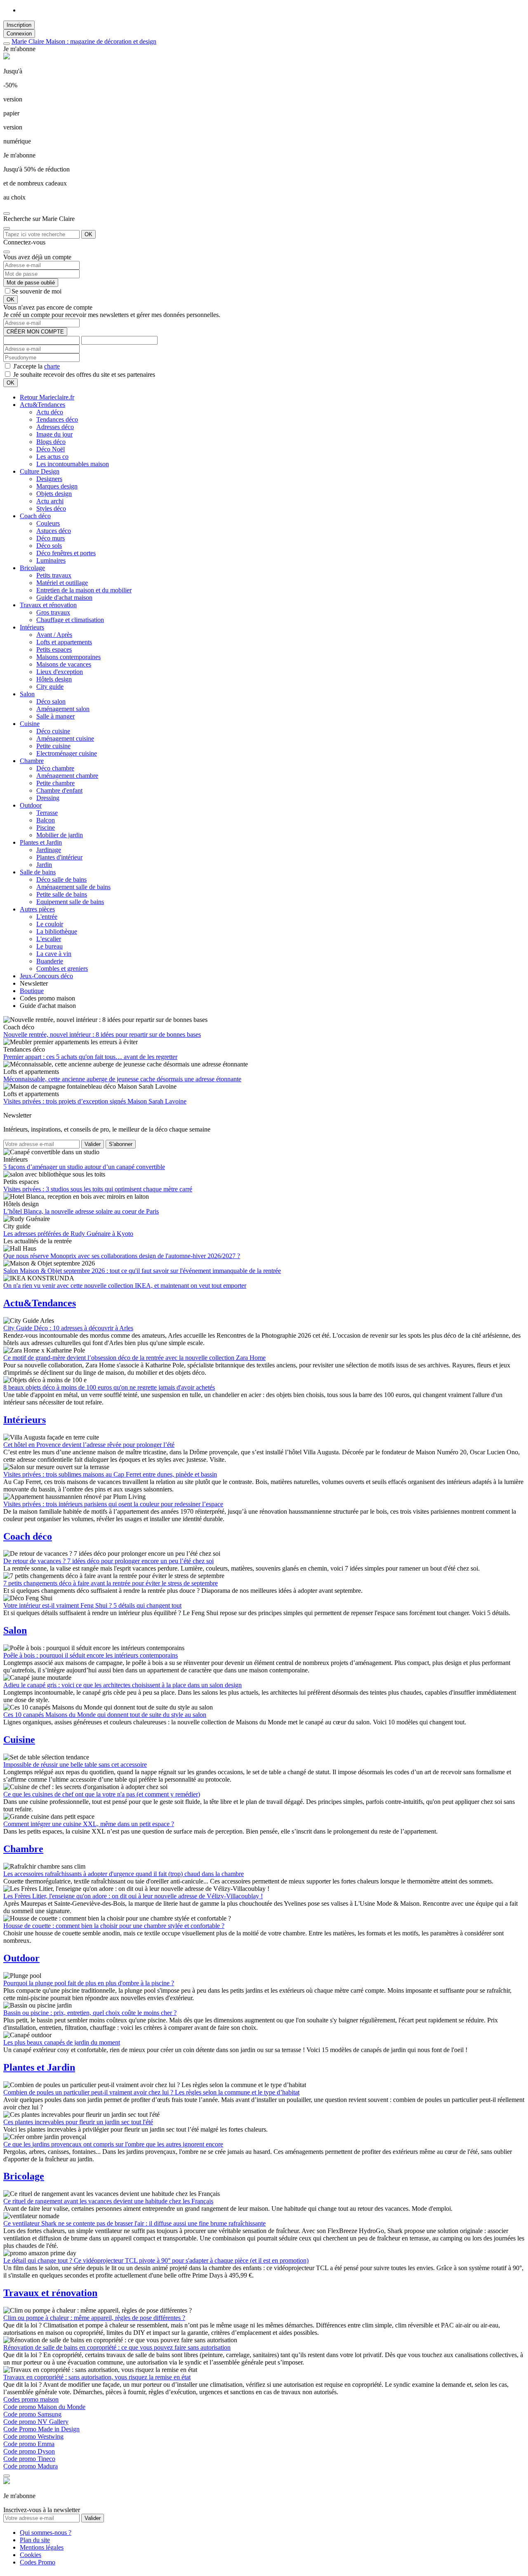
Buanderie (50, 961)
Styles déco (51, 508)
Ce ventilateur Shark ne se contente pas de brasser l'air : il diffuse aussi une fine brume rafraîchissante (134, 2223)
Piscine (46, 828)
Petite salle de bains (62, 894)
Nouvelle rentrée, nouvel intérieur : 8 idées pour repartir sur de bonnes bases (102, 1034)
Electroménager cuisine (67, 753)
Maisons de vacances (64, 664)
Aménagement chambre (67, 776)
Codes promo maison (31, 2399)
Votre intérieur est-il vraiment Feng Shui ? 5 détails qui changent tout (92, 1605)
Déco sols (49, 546)
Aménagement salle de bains (73, 887)
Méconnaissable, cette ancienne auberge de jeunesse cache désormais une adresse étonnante (122, 1079)
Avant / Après (54, 635)
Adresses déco (55, 427)
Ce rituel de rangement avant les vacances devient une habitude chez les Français (108, 2201)
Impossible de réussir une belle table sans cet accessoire (75, 1765)
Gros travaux (53, 612)
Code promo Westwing (33, 2436)
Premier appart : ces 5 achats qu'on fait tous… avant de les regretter (90, 1057)
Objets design (54, 494)
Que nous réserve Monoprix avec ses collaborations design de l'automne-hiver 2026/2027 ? (122, 1256)
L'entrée (47, 917)
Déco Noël (51, 449)
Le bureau (49, 946)
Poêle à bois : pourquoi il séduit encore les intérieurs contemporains (91, 1655)
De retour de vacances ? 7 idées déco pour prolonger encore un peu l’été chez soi (108, 1561)
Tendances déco (57, 419)
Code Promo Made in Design (41, 2429)
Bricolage (32, 568)
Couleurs (48, 523)
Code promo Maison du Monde (44, 2407)
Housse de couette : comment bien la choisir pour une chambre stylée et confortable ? (114, 1926)
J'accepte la (36, 366)
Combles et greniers (62, 969)
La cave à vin (54, 954)
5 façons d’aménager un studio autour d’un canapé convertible (84, 1167)
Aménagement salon (63, 709)
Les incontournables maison (73, 464)
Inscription (19, 25)
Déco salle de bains (61, 879)
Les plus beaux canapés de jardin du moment (62, 2042)
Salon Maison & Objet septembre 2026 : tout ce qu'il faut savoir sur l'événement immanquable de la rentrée (142, 1271)
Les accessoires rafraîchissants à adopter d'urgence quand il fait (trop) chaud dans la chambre (124, 1874)
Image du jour (54, 434)
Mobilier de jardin (60, 835)
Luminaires (51, 560)
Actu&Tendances (42, 405)
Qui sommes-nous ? (46, 2533)
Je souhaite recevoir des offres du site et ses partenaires (83, 375)
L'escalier (49, 939)
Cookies (31, 2555)
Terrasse (47, 813)
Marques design (57, 486)
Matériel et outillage (62, 583)
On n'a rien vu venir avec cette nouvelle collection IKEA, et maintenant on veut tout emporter (125, 1286)
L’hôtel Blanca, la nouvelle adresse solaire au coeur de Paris (81, 1211)
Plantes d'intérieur (59, 857)
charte (52, 366)
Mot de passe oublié (31, 283)
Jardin (44, 865)
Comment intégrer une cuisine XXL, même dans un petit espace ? (89, 1824)
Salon (27, 694)
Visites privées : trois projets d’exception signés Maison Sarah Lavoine (95, 1101)
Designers (49, 479)
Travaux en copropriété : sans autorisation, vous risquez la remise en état (97, 2377)
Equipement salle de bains (70, 902)
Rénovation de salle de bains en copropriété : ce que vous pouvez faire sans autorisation (117, 2347)
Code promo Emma (29, 2444)
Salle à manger (55, 716)
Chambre (32, 761)
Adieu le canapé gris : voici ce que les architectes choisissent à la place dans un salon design (123, 1685)
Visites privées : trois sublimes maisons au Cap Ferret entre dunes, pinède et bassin (110, 1474)
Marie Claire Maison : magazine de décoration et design (84, 41)
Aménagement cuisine (65, 739)
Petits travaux (54, 575)
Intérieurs (32, 627)
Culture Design (40, 471)
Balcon (46, 820)
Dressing (48, 798)
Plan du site (35, 2540)
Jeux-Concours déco (46, 976)
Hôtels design (54, 679)
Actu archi (50, 501)
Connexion (19, 34)
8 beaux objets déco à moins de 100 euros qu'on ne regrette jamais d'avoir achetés (109, 1387)
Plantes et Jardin (41, 842)
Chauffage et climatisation (70, 620)
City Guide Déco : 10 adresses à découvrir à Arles (68, 1328)
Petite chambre (55, 783)
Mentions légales (42, 2547)
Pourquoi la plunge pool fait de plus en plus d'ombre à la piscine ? (89, 1983)
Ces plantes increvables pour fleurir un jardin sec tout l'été (78, 2122)
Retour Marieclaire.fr (47, 397)
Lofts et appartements (64, 642)
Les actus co (52, 457)
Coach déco (35, 516)
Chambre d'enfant (59, 790)
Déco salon (51, 701)
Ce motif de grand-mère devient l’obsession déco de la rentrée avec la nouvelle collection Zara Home (134, 1358)
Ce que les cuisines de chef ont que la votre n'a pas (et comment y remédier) (102, 1794)
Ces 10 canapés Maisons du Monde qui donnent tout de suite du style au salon (105, 1715)
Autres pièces (37, 909)
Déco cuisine (53, 731)
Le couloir (50, 924)
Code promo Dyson (29, 2451)
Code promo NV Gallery (36, 2422)
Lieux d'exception (60, 672)
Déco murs (51, 538)
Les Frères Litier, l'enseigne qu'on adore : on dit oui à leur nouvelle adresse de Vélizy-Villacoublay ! (133, 1896)
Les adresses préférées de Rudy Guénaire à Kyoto (68, 1234)
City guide (50, 687)
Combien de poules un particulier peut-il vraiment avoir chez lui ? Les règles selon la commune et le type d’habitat (151, 2092)
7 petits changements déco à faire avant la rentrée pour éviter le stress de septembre (111, 1583)
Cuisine (30, 724)
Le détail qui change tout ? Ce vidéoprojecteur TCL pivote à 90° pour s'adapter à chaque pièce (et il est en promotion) (156, 2260)
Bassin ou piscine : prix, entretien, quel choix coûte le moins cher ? (90, 2013)
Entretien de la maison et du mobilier (84, 590)
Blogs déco (51, 442)
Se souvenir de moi (37, 291)
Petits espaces (54, 649)
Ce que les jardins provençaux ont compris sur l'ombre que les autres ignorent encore (113, 2144)
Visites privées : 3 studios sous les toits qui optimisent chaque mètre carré (98, 1189)
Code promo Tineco (29, 2459)
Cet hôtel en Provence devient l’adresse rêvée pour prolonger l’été (89, 1445)
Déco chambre (55, 768)
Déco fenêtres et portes (66, 553)
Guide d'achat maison (64, 598)
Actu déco (50, 412)
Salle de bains (38, 872)
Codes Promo (38, 2562)
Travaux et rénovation (48, 605)
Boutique (32, 991)
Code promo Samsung (32, 2414)
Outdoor (31, 805)
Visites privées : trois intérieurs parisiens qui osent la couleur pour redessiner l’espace (113, 1504)
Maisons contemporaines (68, 657)
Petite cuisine (53, 746)
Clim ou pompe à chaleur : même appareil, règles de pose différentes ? (94, 2318)
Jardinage (49, 850)
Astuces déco (54, 531)
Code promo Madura (31, 2466)
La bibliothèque (57, 931)
